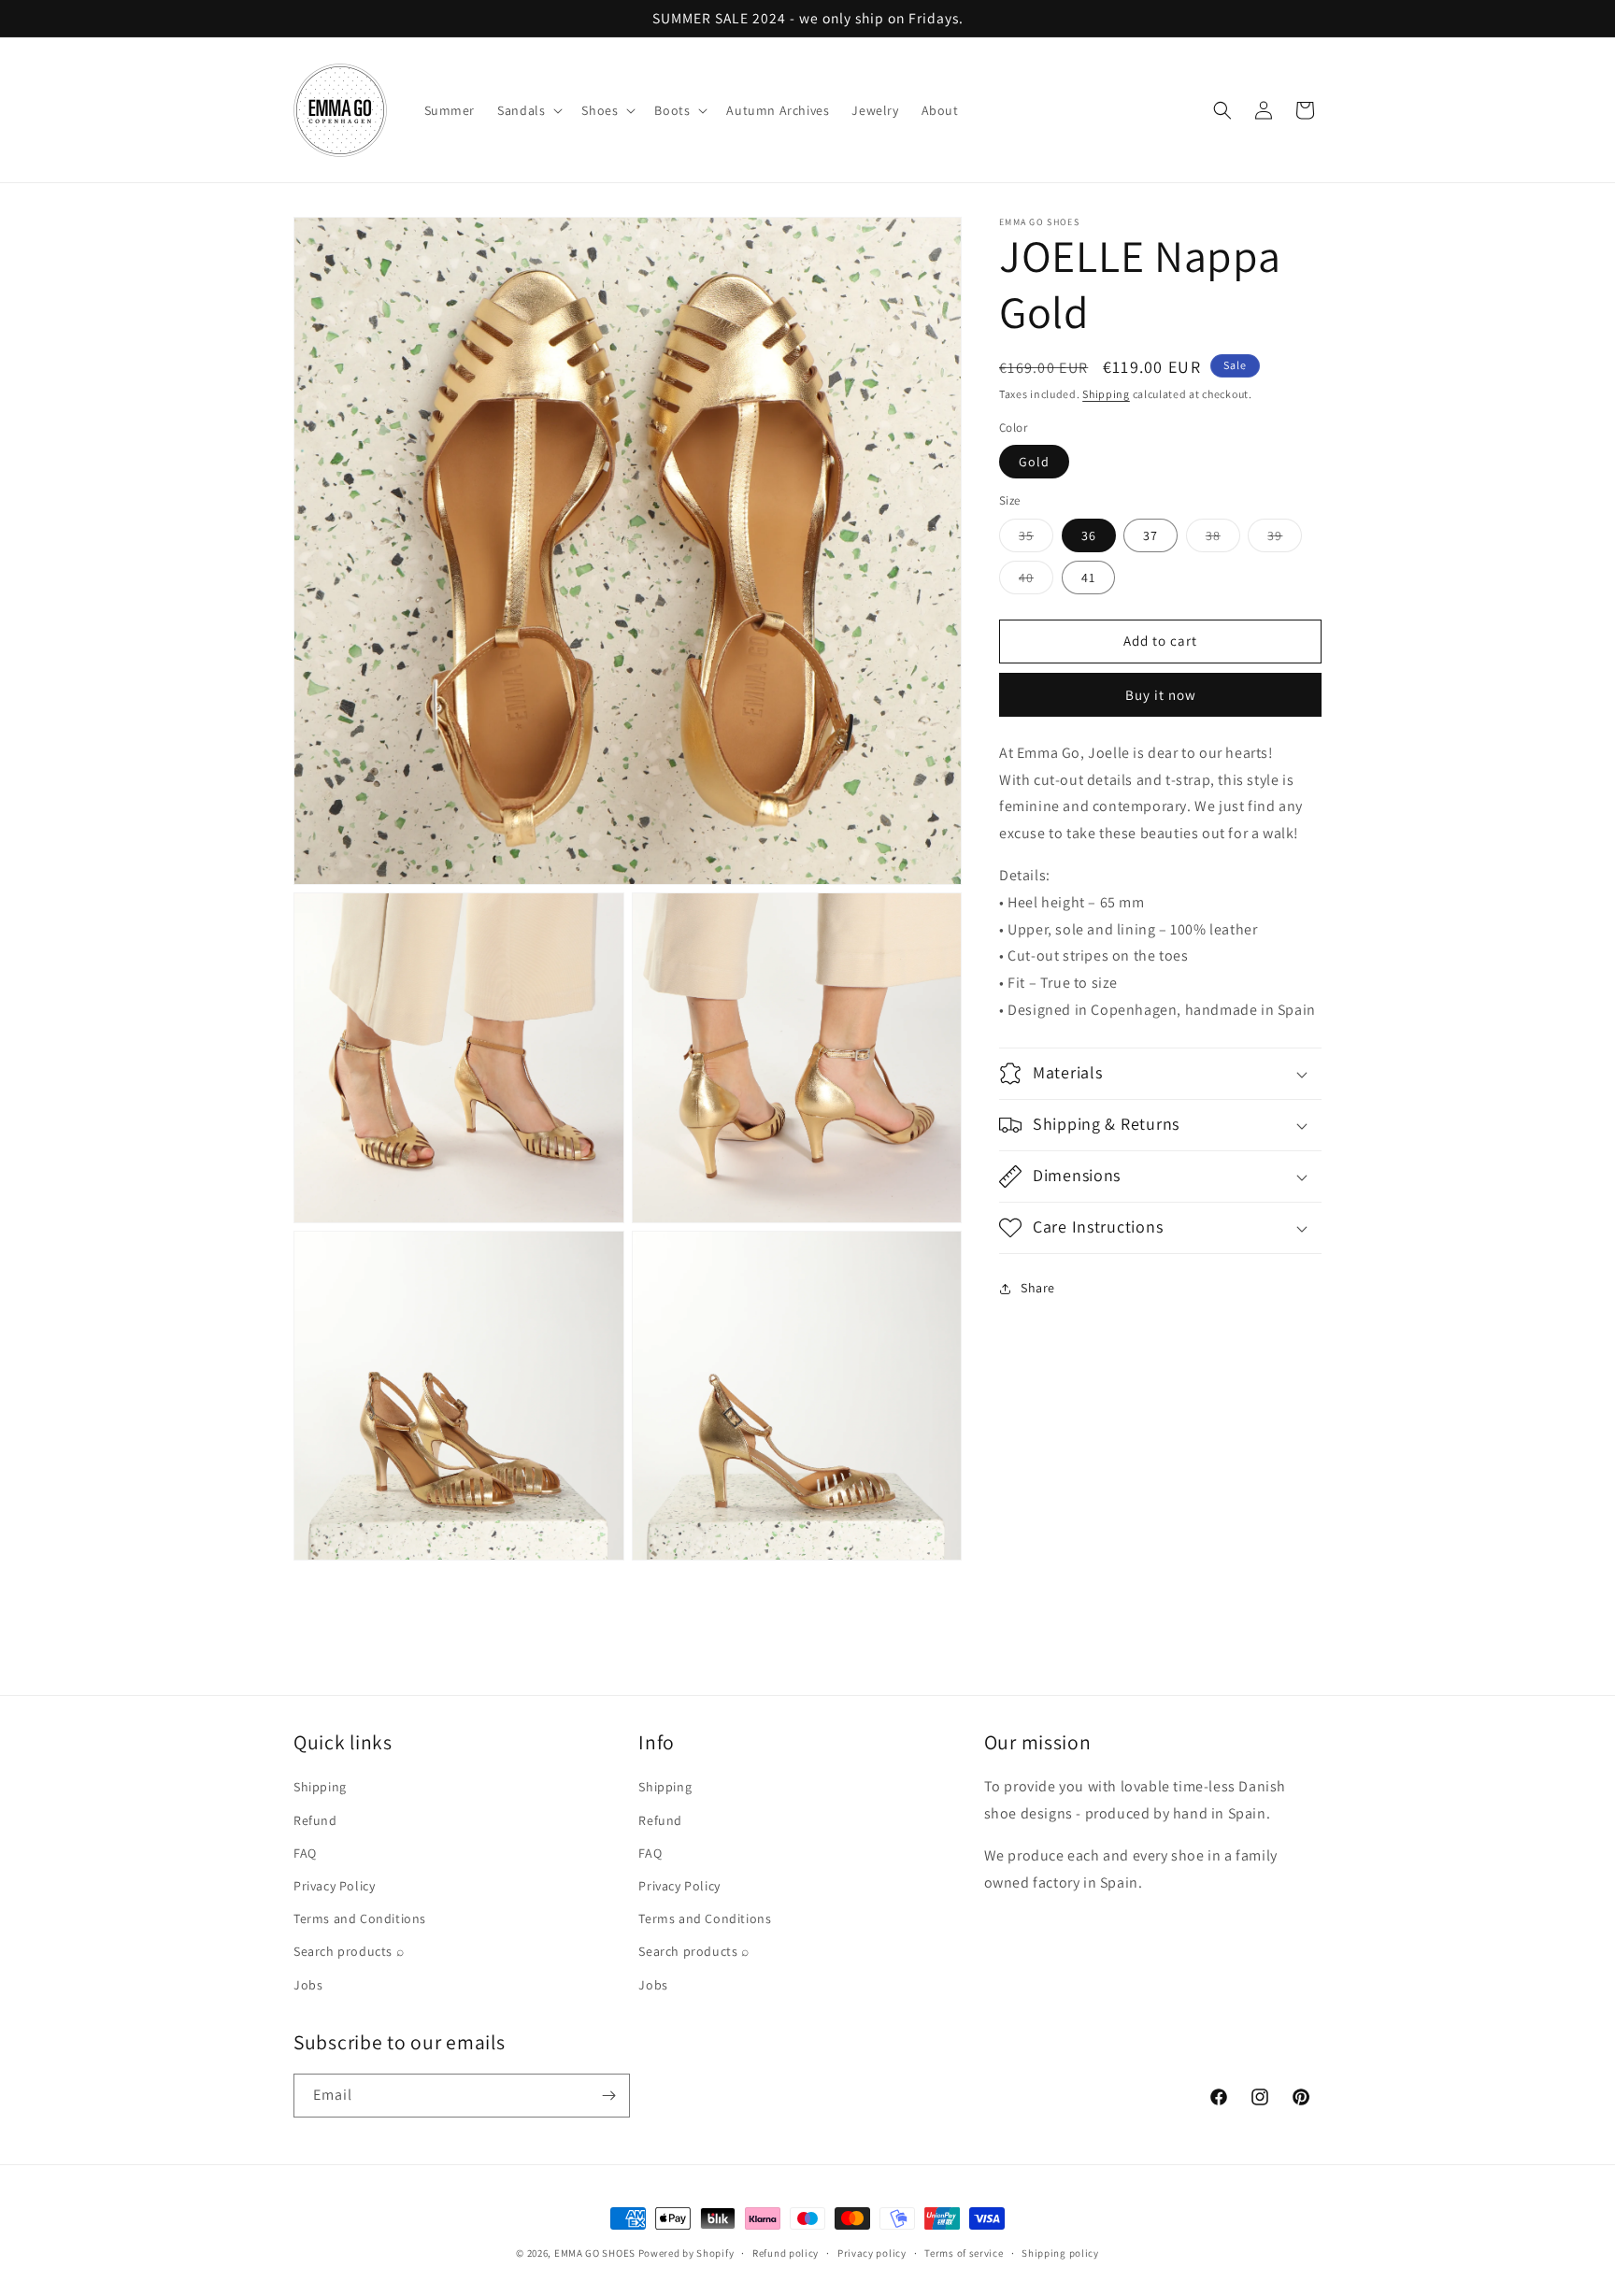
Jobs (308, 1985)
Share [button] (1038, 1288)
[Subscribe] (608, 2096)
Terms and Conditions (360, 1918)
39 (1285, 539)
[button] (528, 110)
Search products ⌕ (349, 1951)
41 (1088, 578)
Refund (315, 1820)
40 (1036, 581)
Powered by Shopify (686, 2253)
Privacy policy (872, 2253)
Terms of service (964, 2253)
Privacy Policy (334, 1886)
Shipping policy (1060, 2253)
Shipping (1106, 394)
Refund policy (786, 2253)
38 (1223, 539)
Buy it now (1161, 695)
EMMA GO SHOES (595, 2253)
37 (1151, 535)
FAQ (305, 1853)
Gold (1034, 462)
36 (1089, 535)
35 (1036, 539)
